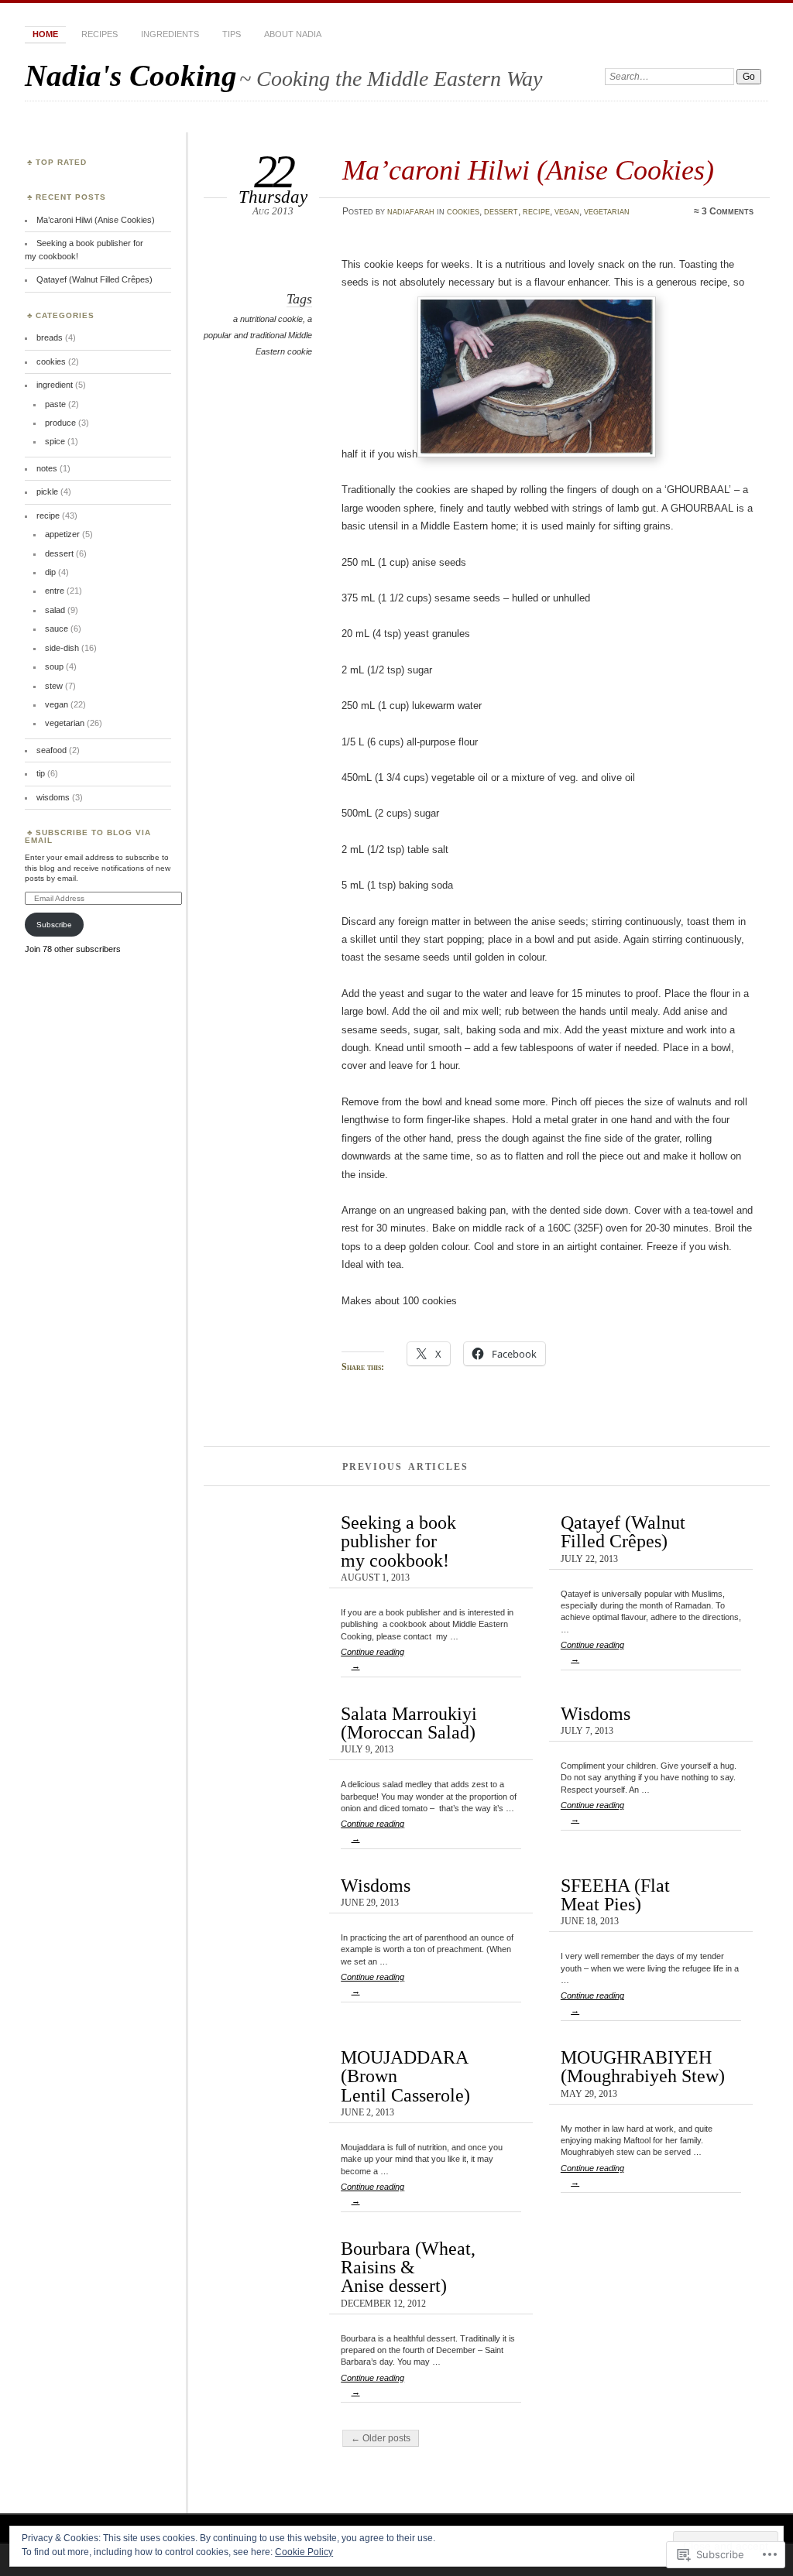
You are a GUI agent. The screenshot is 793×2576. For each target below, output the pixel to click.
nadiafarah (411, 211)
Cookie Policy (304, 2552)
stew (54, 686)
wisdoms (53, 797)
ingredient (55, 385)
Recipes (100, 34)
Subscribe (54, 925)
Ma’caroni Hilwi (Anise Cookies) (528, 170)
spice (55, 441)
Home (45, 34)
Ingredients (170, 34)
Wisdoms (596, 1713)
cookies (463, 211)
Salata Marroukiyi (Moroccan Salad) (409, 1723)
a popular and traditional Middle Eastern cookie (258, 335)
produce (60, 423)
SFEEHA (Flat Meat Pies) (615, 1894)
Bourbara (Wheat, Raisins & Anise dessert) (408, 2267)
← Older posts (381, 2438)
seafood (51, 750)
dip (50, 572)
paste (55, 404)
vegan (567, 211)
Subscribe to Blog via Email (88, 836)
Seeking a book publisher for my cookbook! (398, 1541)
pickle (47, 492)
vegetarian (607, 211)
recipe (536, 211)
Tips (232, 34)
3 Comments (728, 211)
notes (47, 468)
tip (41, 773)
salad (55, 610)
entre (55, 591)
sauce (57, 629)
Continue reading (372, 1659)
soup (54, 666)
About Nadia (293, 34)
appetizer (62, 534)
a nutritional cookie (268, 319)
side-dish (62, 648)
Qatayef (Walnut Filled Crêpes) (623, 1531)
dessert (501, 211)
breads (50, 337)
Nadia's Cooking (131, 75)
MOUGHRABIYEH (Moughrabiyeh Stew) (643, 2066)
